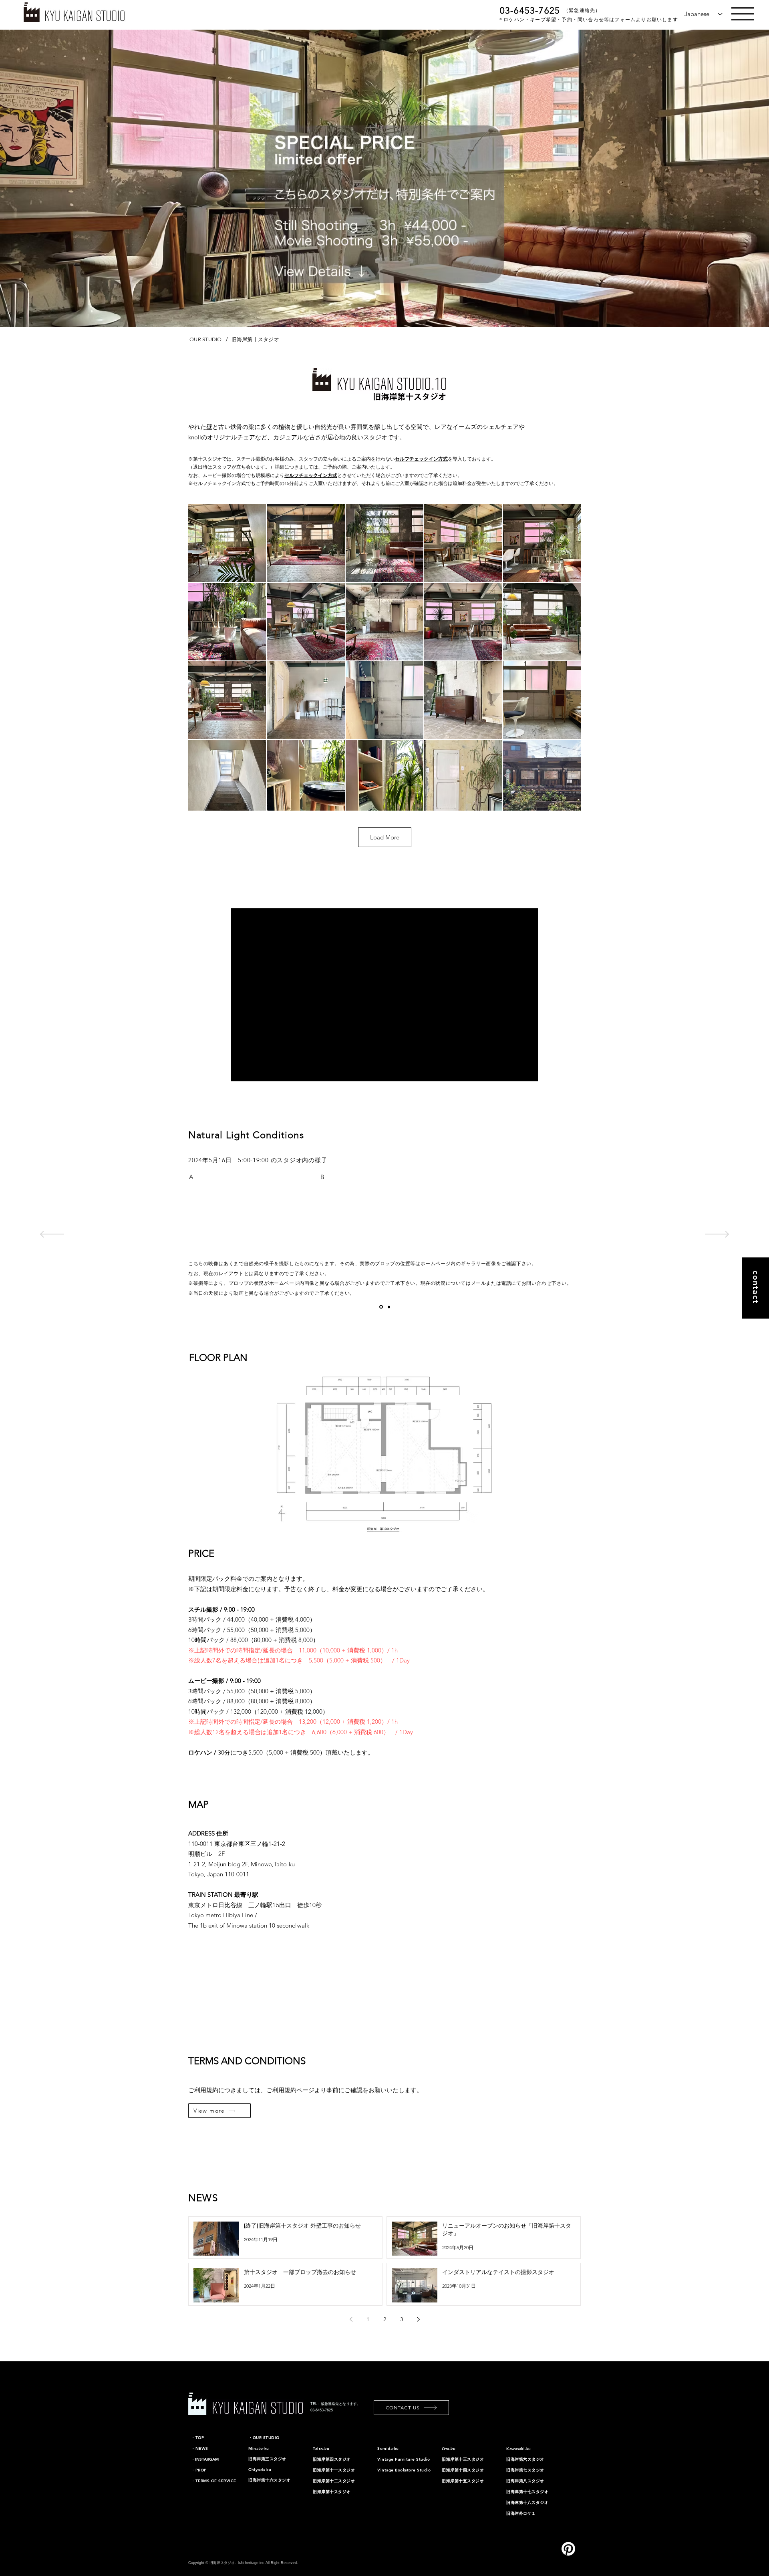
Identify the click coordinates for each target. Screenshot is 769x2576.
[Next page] (418, 2319)
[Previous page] (351, 2319)
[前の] (52, 1235)
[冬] (381, 1307)
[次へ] (717, 1235)
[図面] (389, 1307)
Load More (385, 837)
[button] (743, 14)
